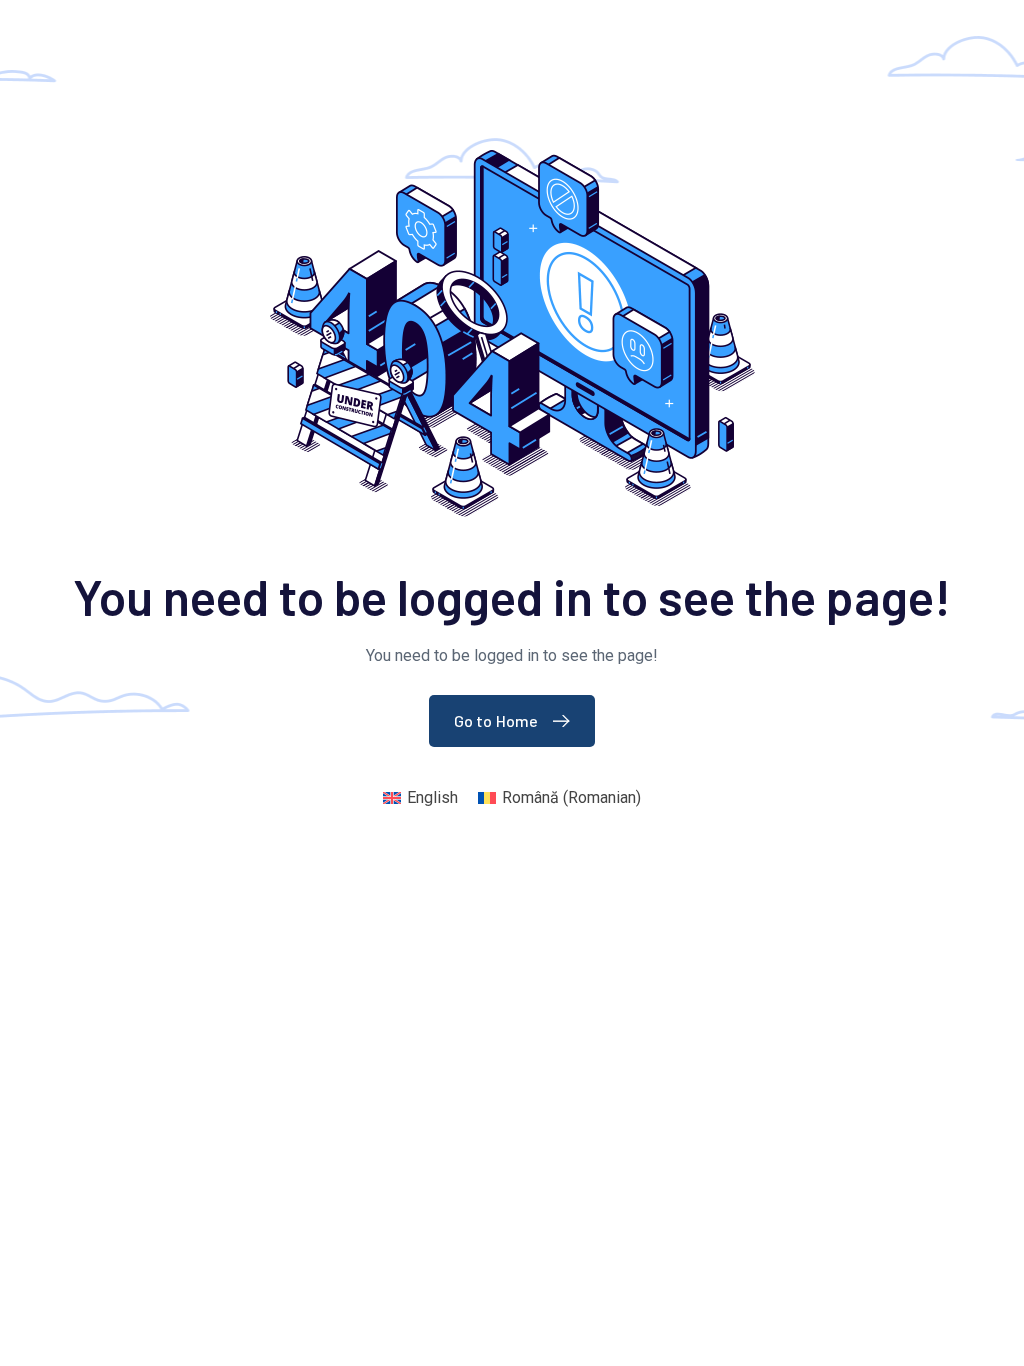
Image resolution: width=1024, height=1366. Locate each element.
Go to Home (496, 720)
